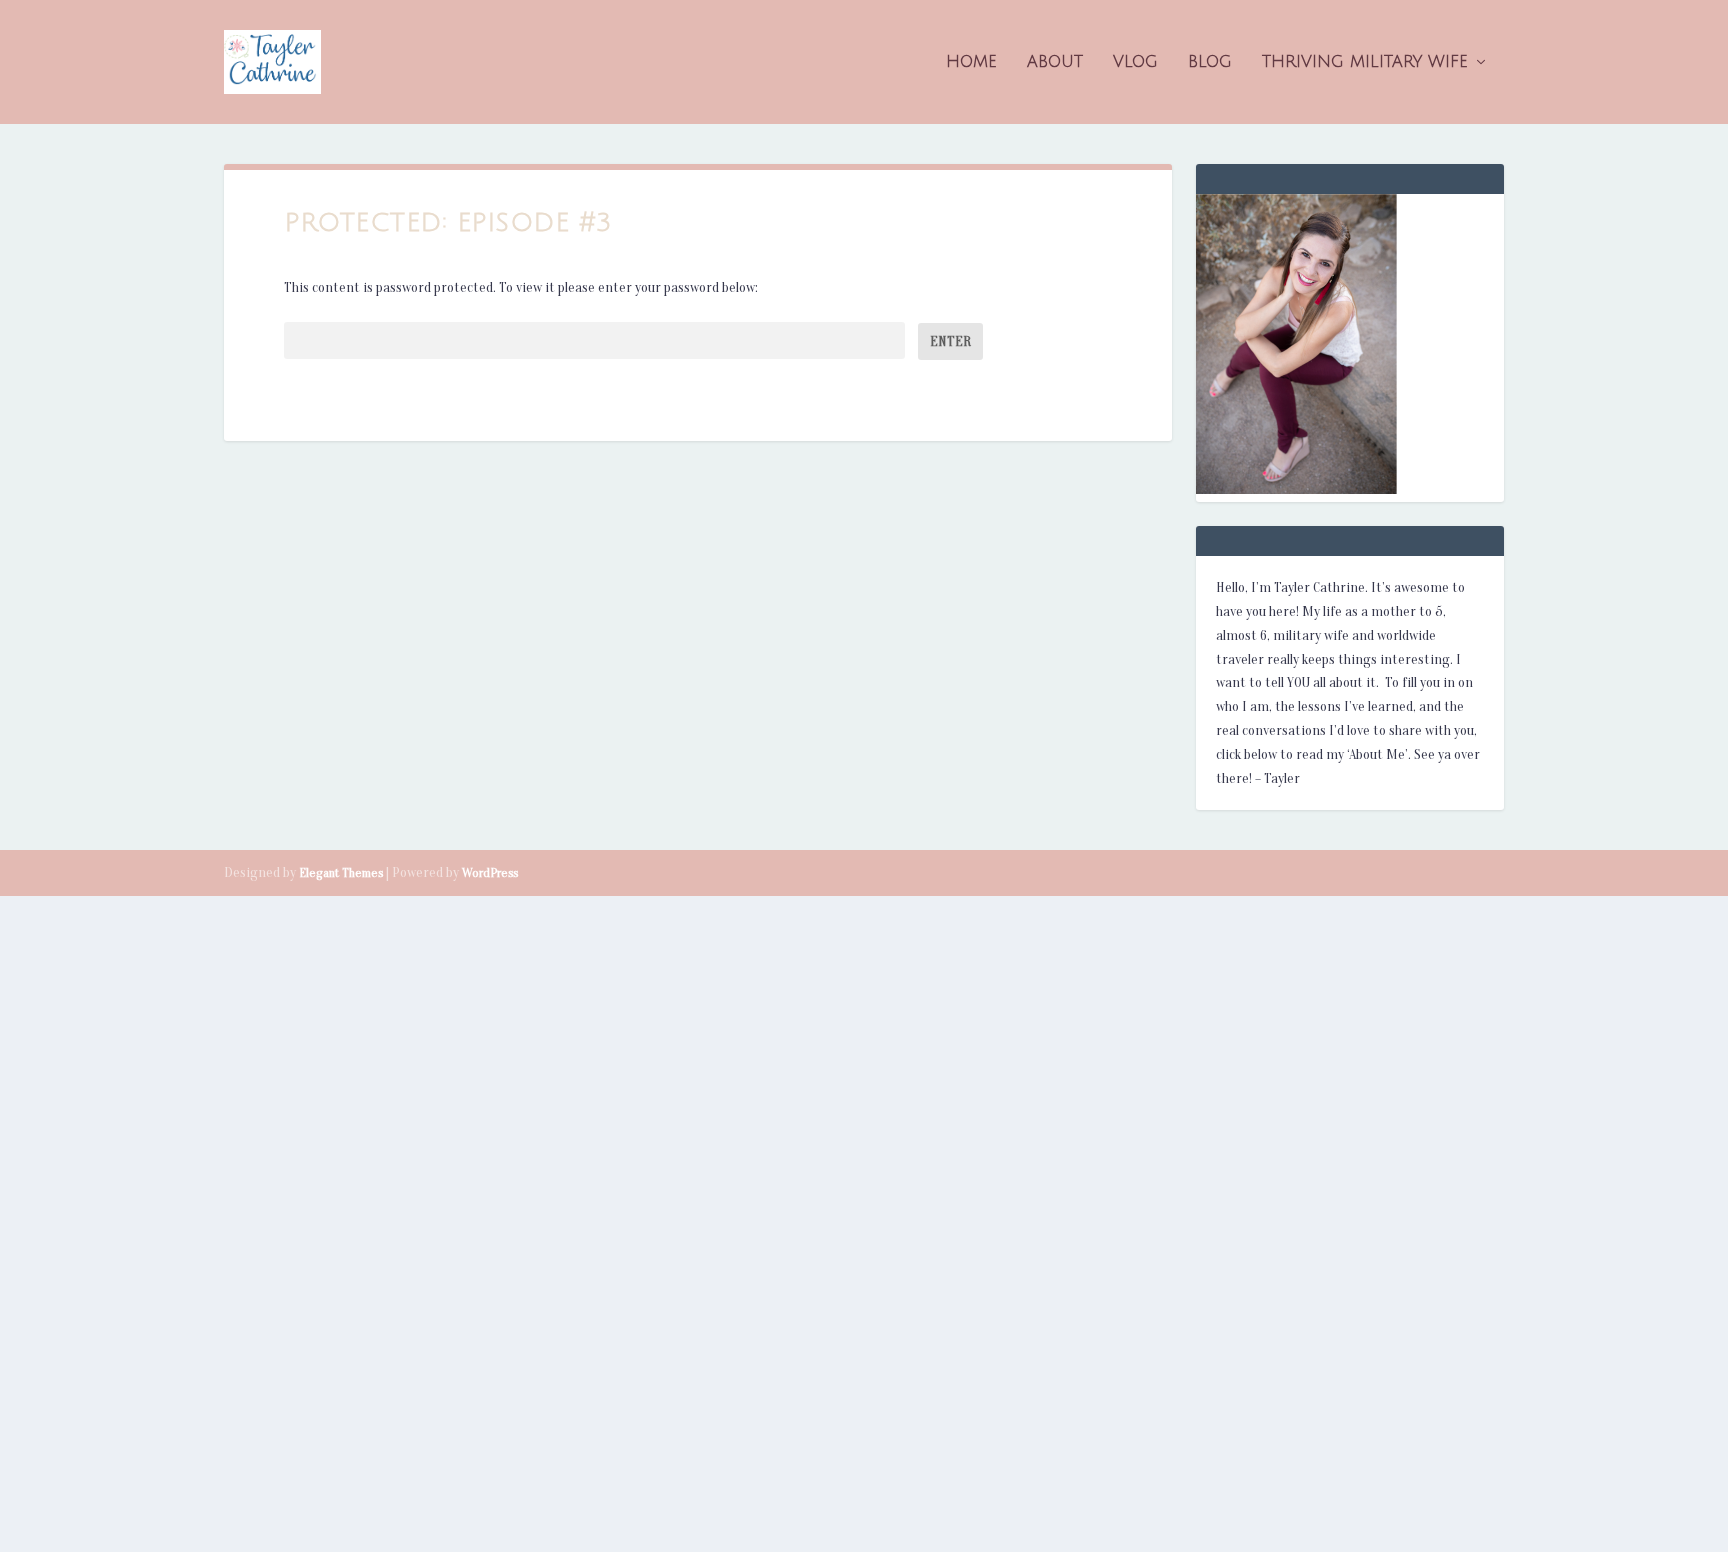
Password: (313, 341)
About (1055, 62)
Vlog (1135, 62)
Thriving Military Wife (1365, 62)
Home (971, 62)
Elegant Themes (341, 872)
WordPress (490, 872)
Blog (1210, 62)
